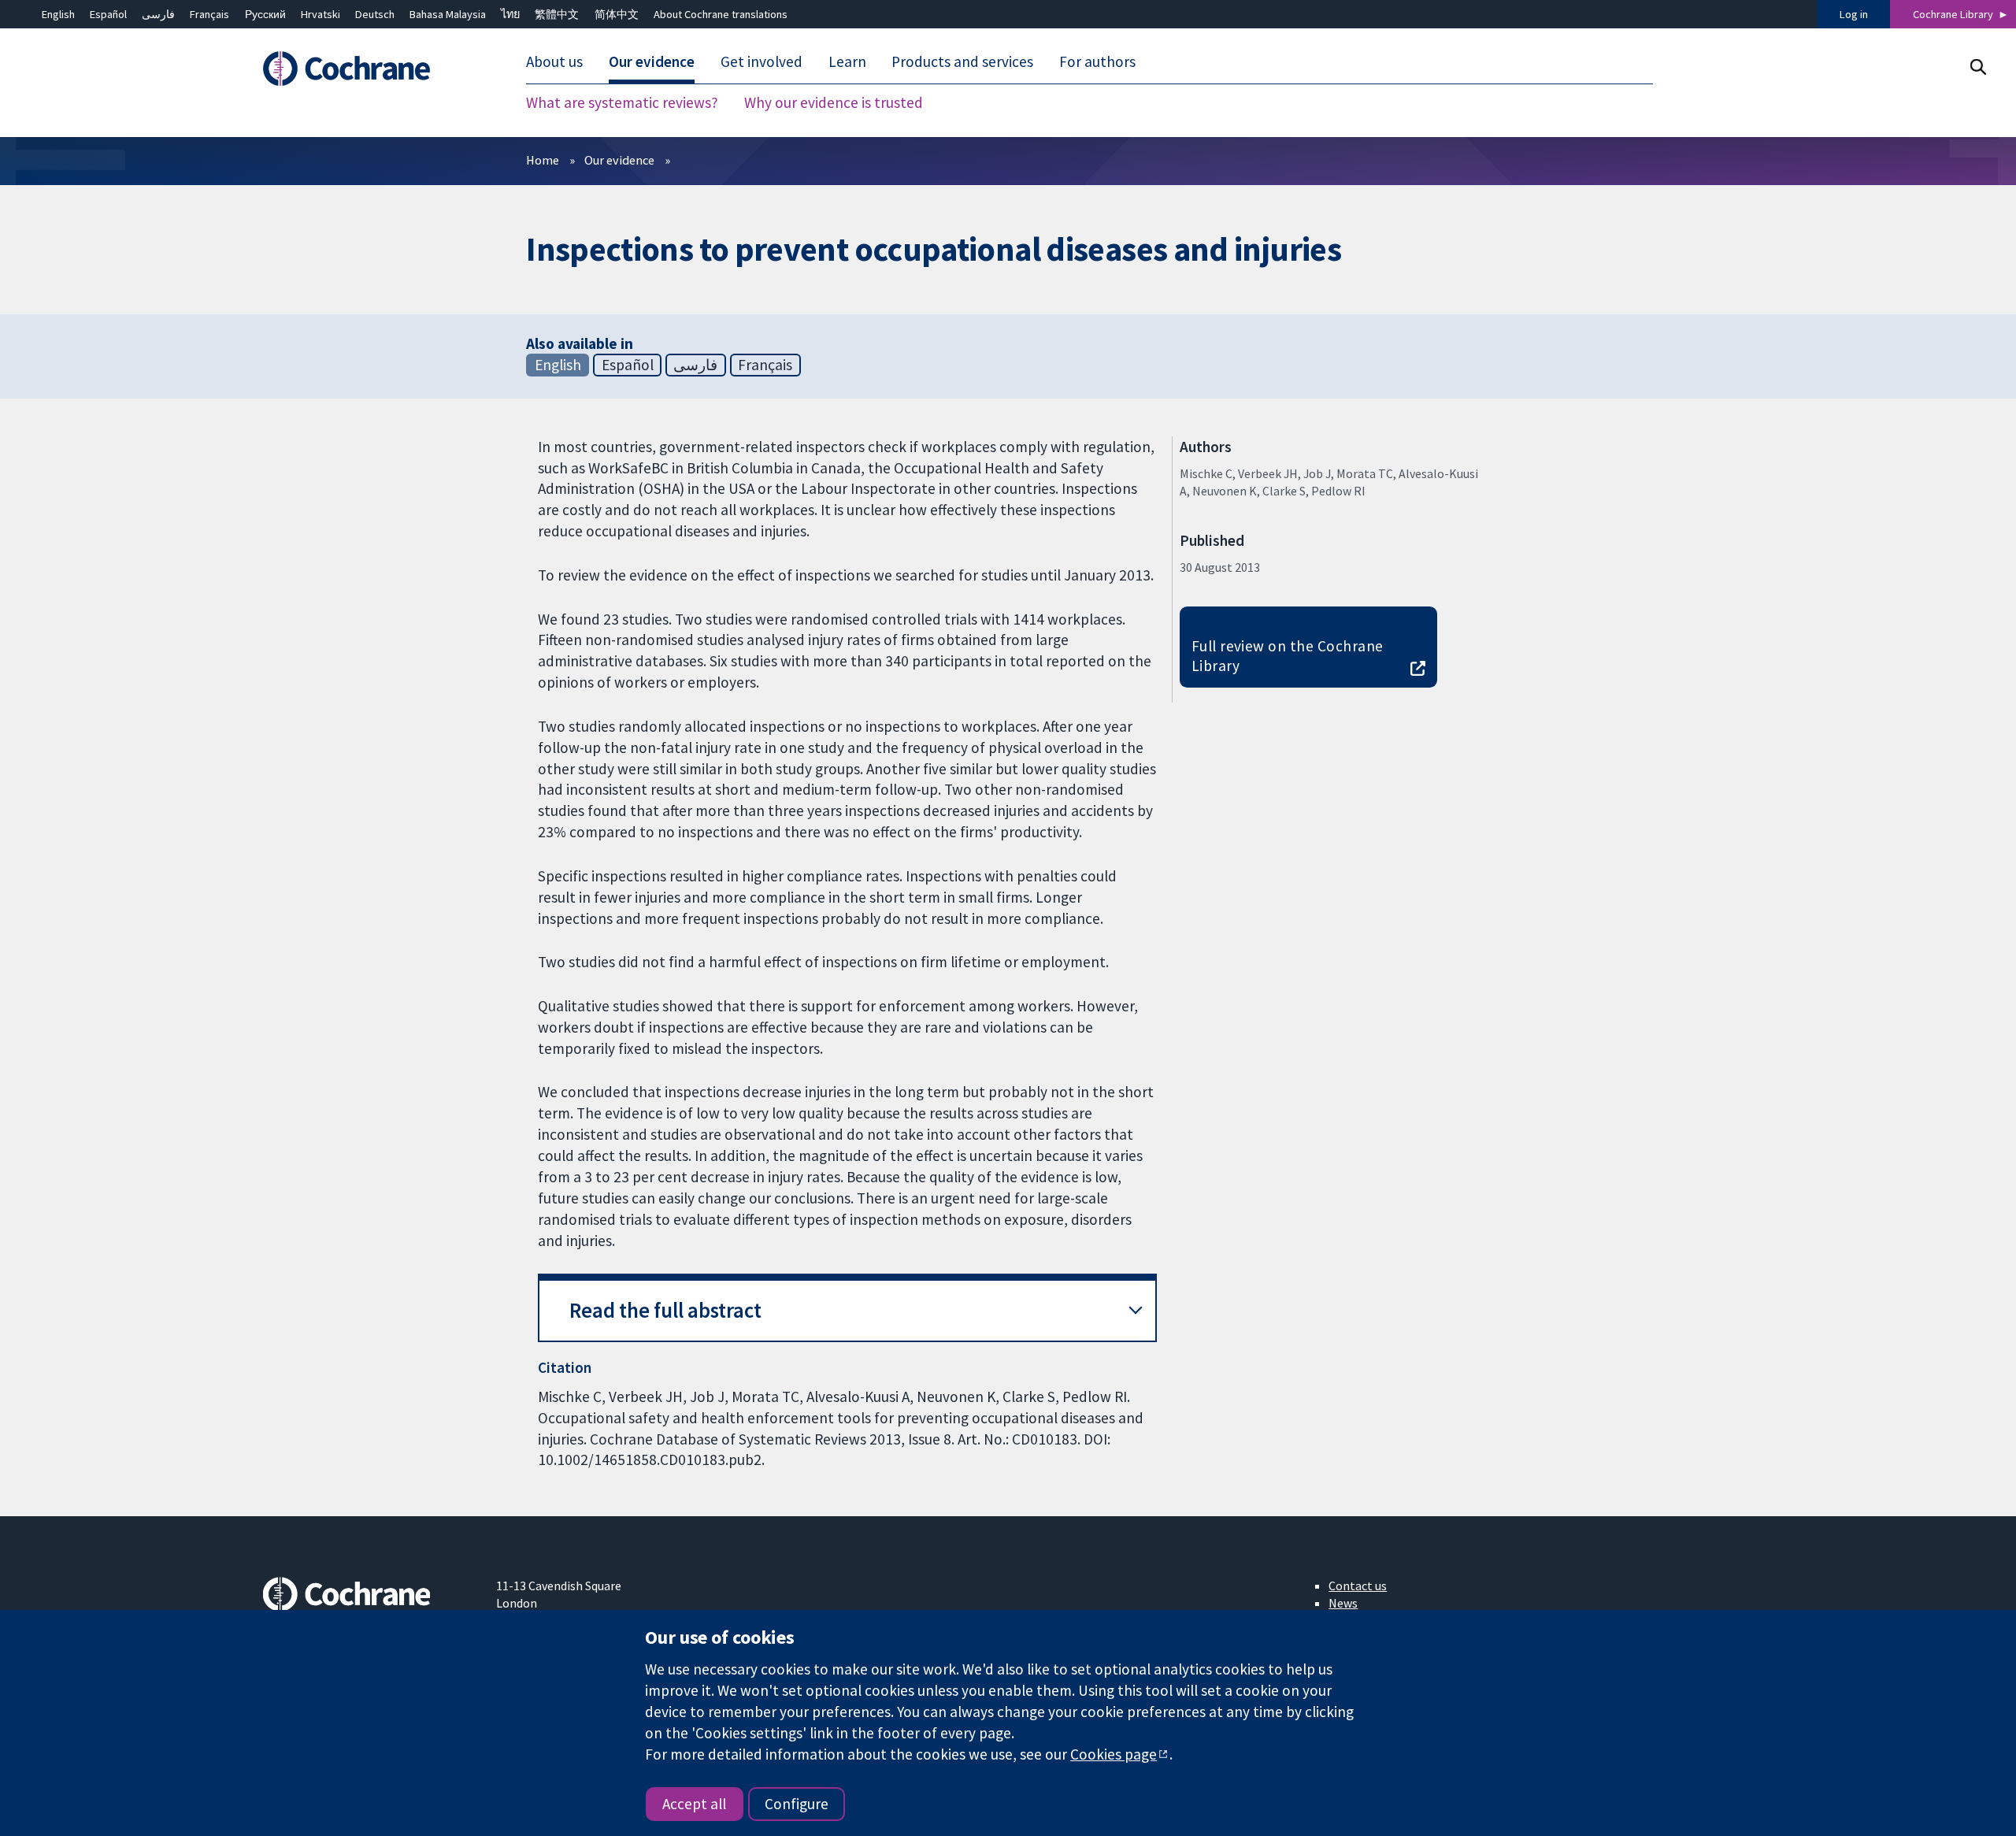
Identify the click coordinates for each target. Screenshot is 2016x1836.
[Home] (368, 69)
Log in (1854, 14)
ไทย (510, 14)
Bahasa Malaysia (448, 14)
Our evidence (619, 160)
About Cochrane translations (721, 14)
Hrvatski (321, 14)
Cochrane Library (1953, 14)
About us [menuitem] (554, 61)
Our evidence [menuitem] (652, 61)
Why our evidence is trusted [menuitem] (834, 102)
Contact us (1358, 1586)
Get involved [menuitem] (762, 61)
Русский (265, 14)
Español (108, 14)
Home (543, 160)
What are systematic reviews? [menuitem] (622, 102)
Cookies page (1114, 1754)
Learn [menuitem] (847, 61)
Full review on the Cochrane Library (1288, 656)
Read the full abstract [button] (665, 1310)
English (58, 14)
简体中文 (617, 14)
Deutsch (375, 14)
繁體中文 (557, 14)
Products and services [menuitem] (962, 61)
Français (209, 14)
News (1343, 1603)
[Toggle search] (1978, 67)
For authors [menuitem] (1097, 61)
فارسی (158, 14)
